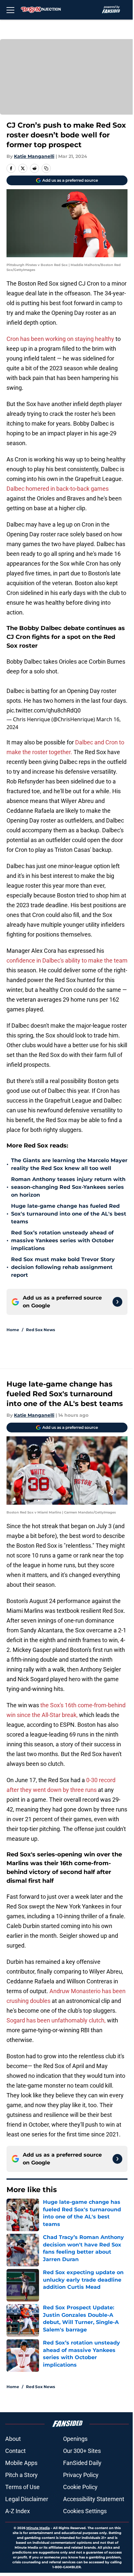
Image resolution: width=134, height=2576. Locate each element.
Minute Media (38, 2528)
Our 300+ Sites (82, 2451)
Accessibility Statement (94, 2499)
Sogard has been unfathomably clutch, (57, 2020)
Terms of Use (22, 2487)
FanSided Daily (82, 2463)
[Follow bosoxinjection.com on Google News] (117, 1302)
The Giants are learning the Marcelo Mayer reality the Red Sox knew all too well (69, 1164)
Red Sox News (40, 1330)
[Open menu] (10, 10)
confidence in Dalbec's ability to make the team (67, 960)
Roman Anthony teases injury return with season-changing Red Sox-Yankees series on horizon (68, 1187)
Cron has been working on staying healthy (61, 339)
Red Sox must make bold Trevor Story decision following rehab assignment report (63, 1267)
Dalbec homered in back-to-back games (58, 489)
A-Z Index (18, 2511)
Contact (15, 2451)
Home (13, 1330)
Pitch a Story (21, 2475)
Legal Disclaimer (27, 2499)
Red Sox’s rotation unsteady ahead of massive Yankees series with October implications (62, 1240)
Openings (75, 2439)
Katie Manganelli (34, 156)
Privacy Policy (81, 2475)
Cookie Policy (80, 2487)
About (13, 2439)
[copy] (46, 168)
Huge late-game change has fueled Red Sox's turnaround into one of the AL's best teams (69, 1214)
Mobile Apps (21, 2463)
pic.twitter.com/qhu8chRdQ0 (44, 710)
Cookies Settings (85, 2511)
